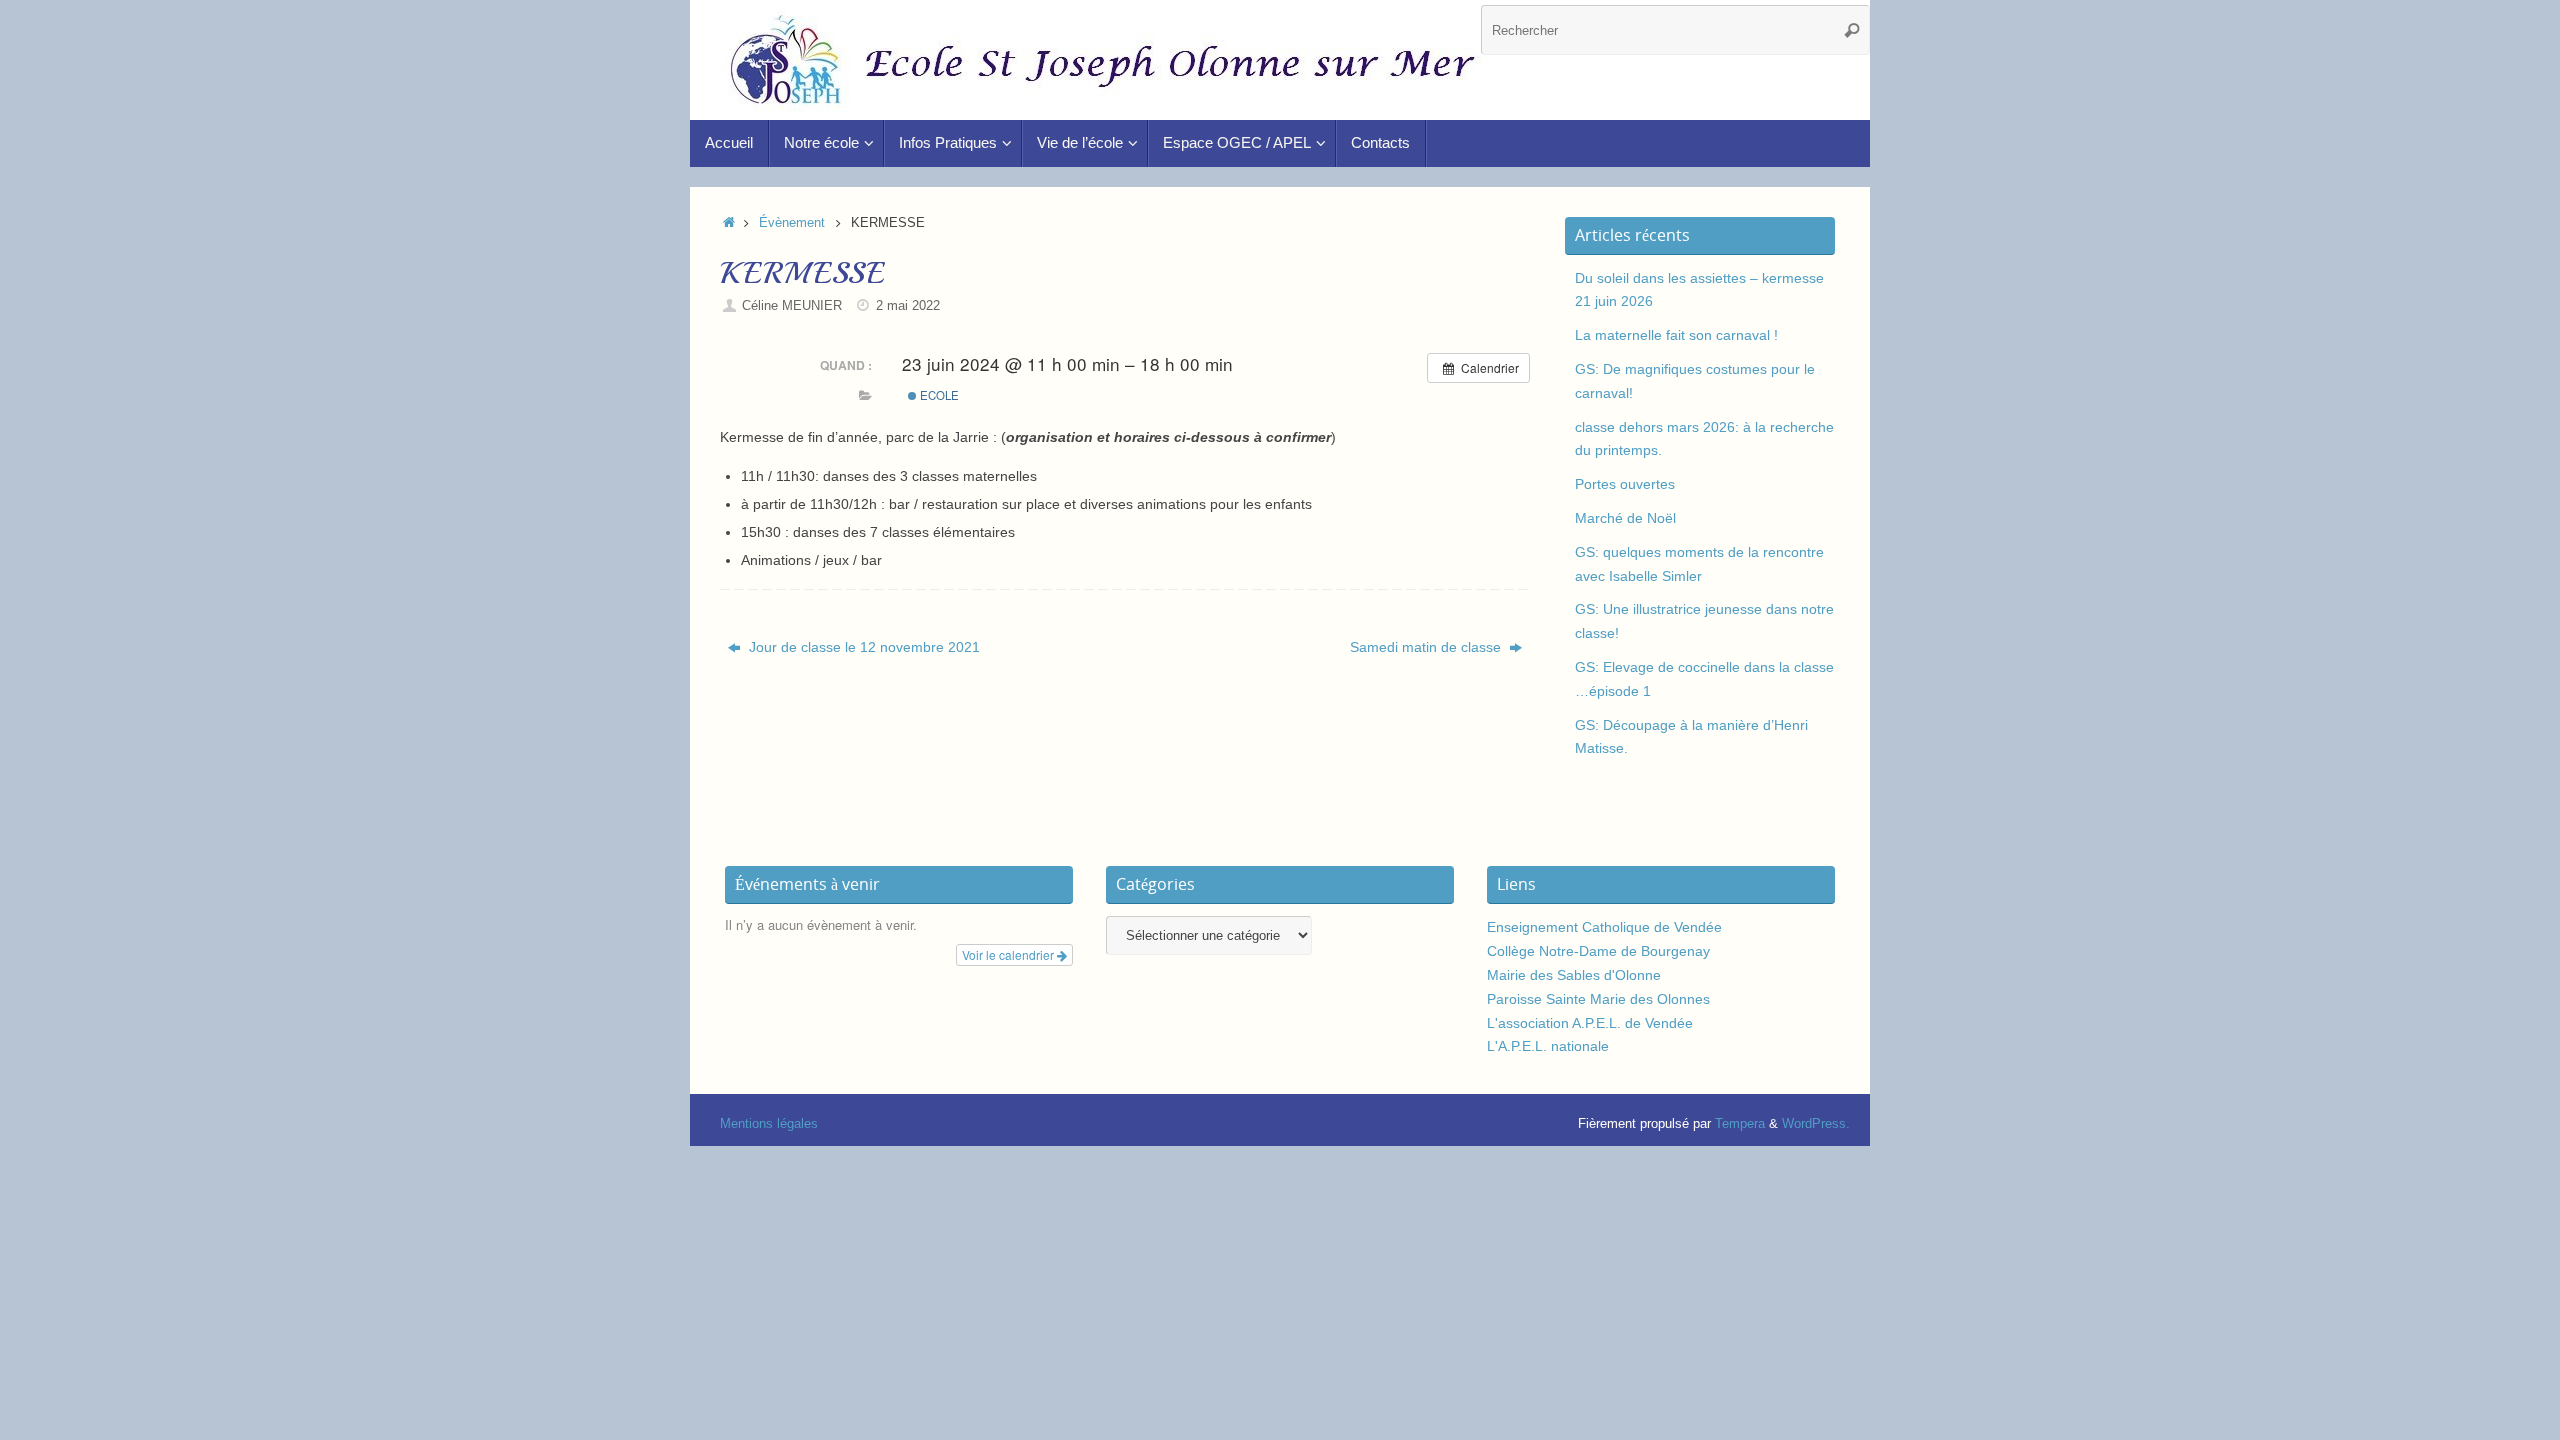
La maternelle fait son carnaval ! (1676, 335)
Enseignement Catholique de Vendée (1604, 927)
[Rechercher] (1852, 30)
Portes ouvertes (1625, 484)
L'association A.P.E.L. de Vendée (1590, 1023)
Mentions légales (769, 1124)
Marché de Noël (1625, 518)
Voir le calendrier (1009, 954)
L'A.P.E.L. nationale (1548, 1046)
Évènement (792, 223)
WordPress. (1816, 1124)
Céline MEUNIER (792, 306)
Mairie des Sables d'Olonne (1574, 975)
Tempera (1740, 1124)
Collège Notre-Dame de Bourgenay (1598, 951)
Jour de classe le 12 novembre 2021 (862, 647)
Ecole (938, 395)
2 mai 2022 (908, 306)
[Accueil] (729, 223)
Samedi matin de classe (1427, 647)
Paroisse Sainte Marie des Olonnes (1598, 999)
